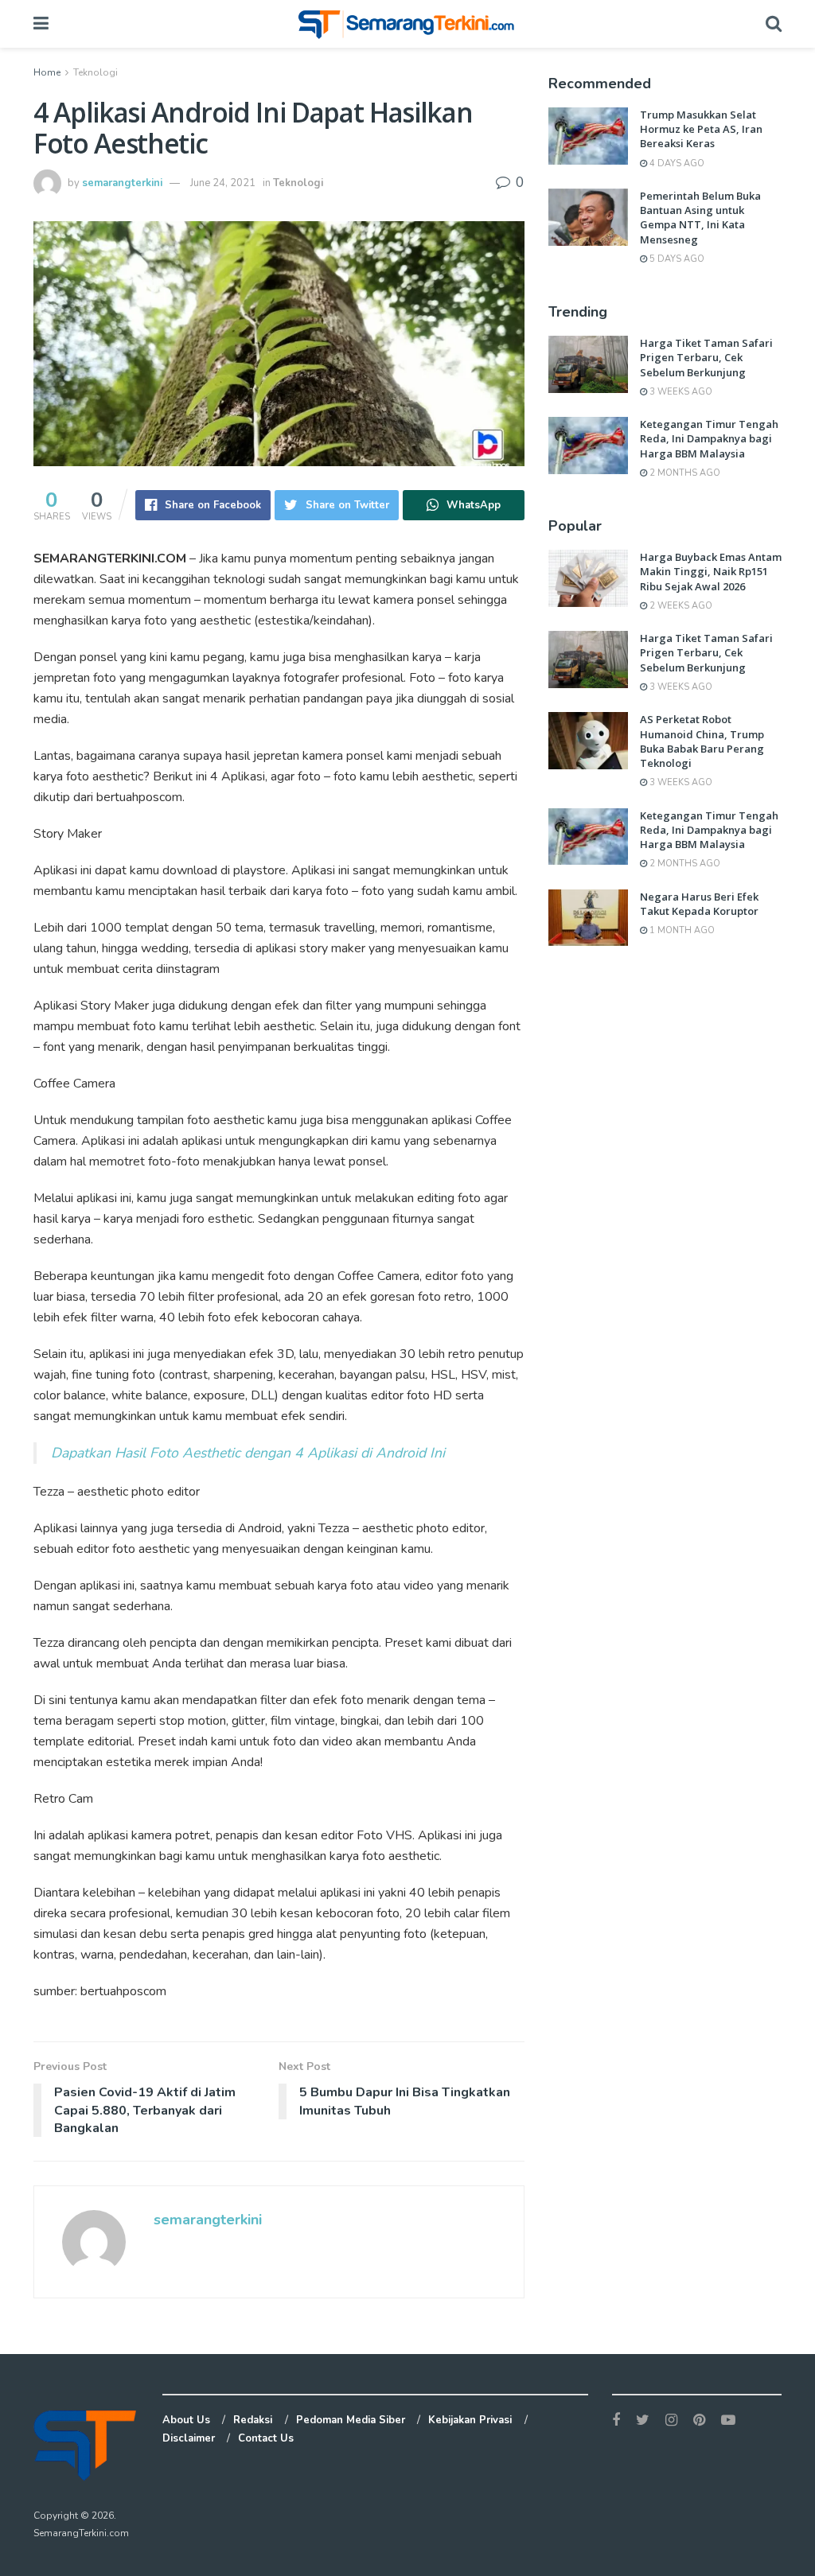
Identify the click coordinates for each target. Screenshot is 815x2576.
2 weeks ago (680, 606)
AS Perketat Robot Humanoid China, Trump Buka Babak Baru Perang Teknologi (702, 741)
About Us (186, 2420)
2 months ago (684, 473)
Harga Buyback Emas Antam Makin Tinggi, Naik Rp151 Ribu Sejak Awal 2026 (711, 571)
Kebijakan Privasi (470, 2420)
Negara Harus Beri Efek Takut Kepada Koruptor (699, 904)
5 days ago (676, 259)
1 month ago (681, 930)
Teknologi (96, 72)
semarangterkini (122, 183)
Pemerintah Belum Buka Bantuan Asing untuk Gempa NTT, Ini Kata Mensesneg (700, 218)
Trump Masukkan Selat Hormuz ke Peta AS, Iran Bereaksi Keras (701, 129)
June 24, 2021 (223, 183)
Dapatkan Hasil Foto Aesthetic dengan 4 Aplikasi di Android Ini (248, 1453)
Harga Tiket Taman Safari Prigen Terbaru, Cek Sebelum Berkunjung (706, 357)
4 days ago (676, 163)
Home (47, 72)
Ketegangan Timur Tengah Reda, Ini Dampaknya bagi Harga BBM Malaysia (709, 438)
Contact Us (266, 2438)
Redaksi (253, 2420)
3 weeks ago (680, 392)
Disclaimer (189, 2438)
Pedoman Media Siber (351, 2420)
